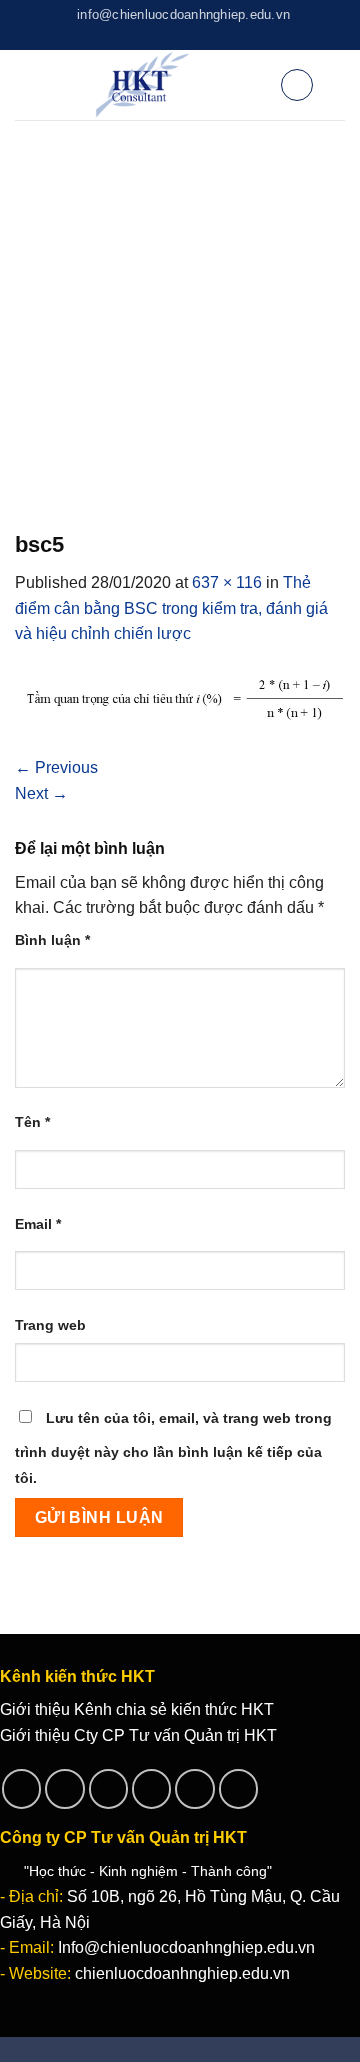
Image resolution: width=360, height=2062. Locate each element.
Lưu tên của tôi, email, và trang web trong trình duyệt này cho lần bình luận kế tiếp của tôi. (173, 1448)
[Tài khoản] (256, 85)
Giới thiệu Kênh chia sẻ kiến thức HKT (137, 1709)
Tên (32, 1122)
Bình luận (52, 940)
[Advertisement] (180, 310)
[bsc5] (180, 699)
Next (41, 793)
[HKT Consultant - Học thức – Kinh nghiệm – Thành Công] (142, 85)
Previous (56, 767)
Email (38, 1224)
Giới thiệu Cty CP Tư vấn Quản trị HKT (138, 1735)
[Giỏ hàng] (297, 85)
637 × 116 (227, 582)
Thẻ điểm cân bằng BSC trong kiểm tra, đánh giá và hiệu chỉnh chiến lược (171, 608)
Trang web (50, 1325)
